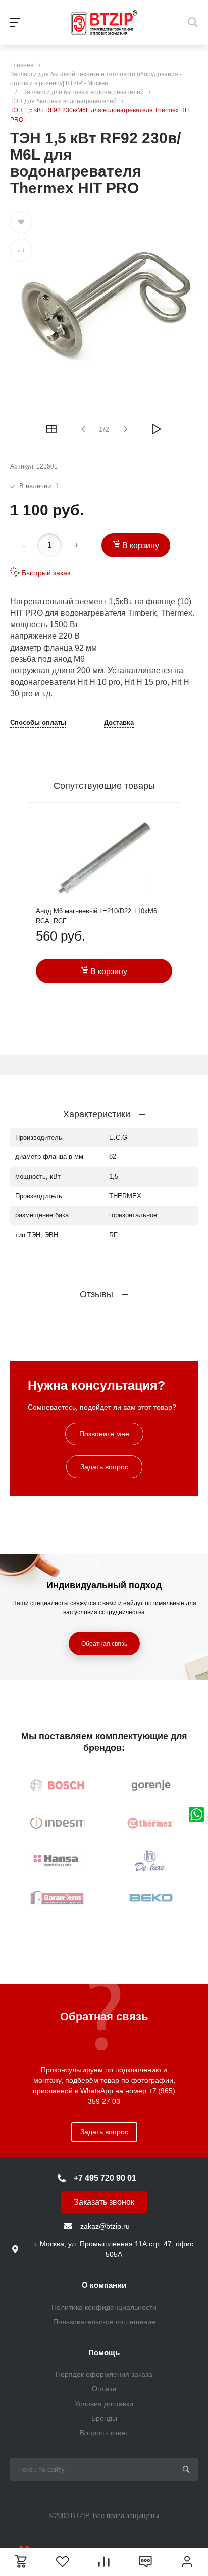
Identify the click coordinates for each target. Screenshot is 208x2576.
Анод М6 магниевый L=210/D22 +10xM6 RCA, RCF (96, 916)
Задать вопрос (104, 1467)
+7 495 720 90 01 (105, 2178)
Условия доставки (104, 2404)
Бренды (104, 2418)
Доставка (119, 723)
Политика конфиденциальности (104, 2307)
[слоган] (104, 23)
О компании (104, 2285)
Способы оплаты (38, 723)
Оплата (104, 2389)
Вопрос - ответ (104, 2433)
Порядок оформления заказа (104, 2374)
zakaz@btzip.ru (105, 2226)
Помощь (104, 2352)
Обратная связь (104, 1644)
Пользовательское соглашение (104, 2322)
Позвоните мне (104, 1434)
